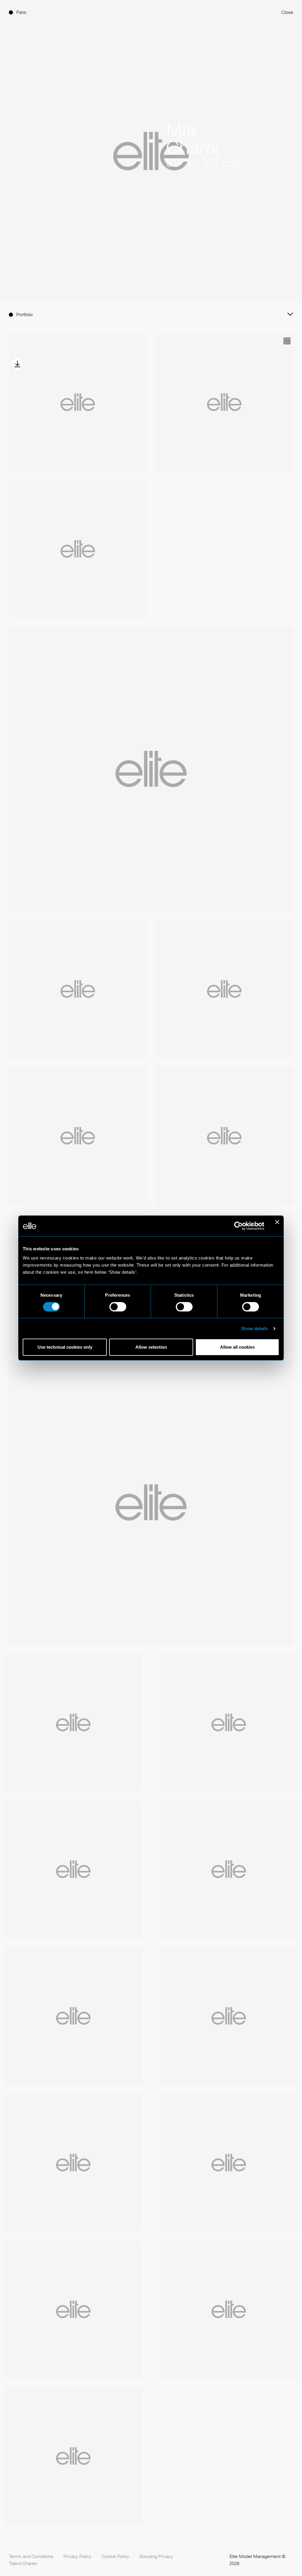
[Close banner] (277, 1226)
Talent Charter (23, 2563)
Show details (254, 1328)
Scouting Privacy (156, 2556)
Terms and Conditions (31, 2556)
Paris (21, 12)
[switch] (118, 1307)
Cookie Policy (115, 2556)
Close (287, 12)
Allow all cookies (237, 1347)
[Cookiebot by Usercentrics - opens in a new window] (238, 1226)
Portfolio (24, 315)
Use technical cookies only (65, 1347)
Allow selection (151, 1347)
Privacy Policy (77, 2556)
